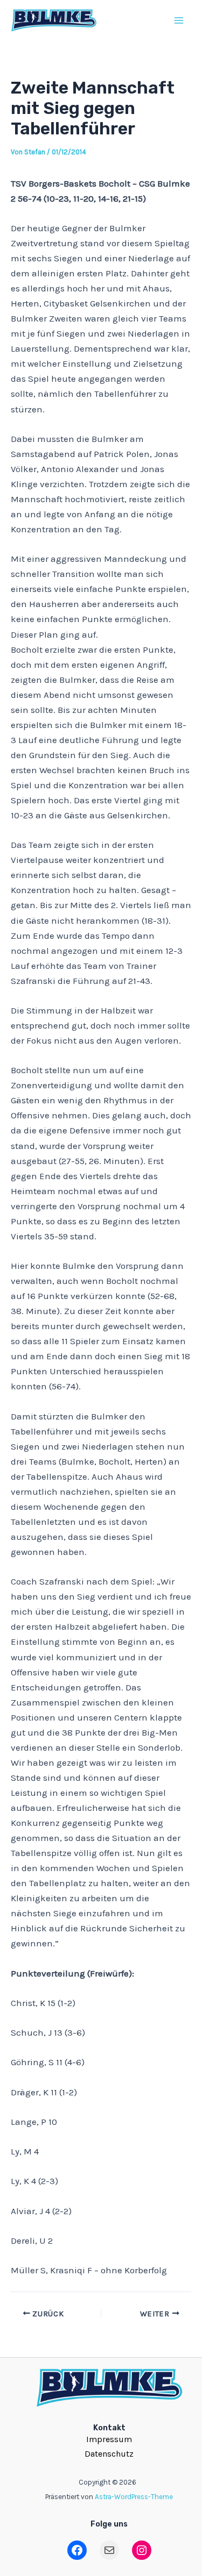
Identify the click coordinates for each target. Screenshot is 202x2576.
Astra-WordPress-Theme (134, 2497)
